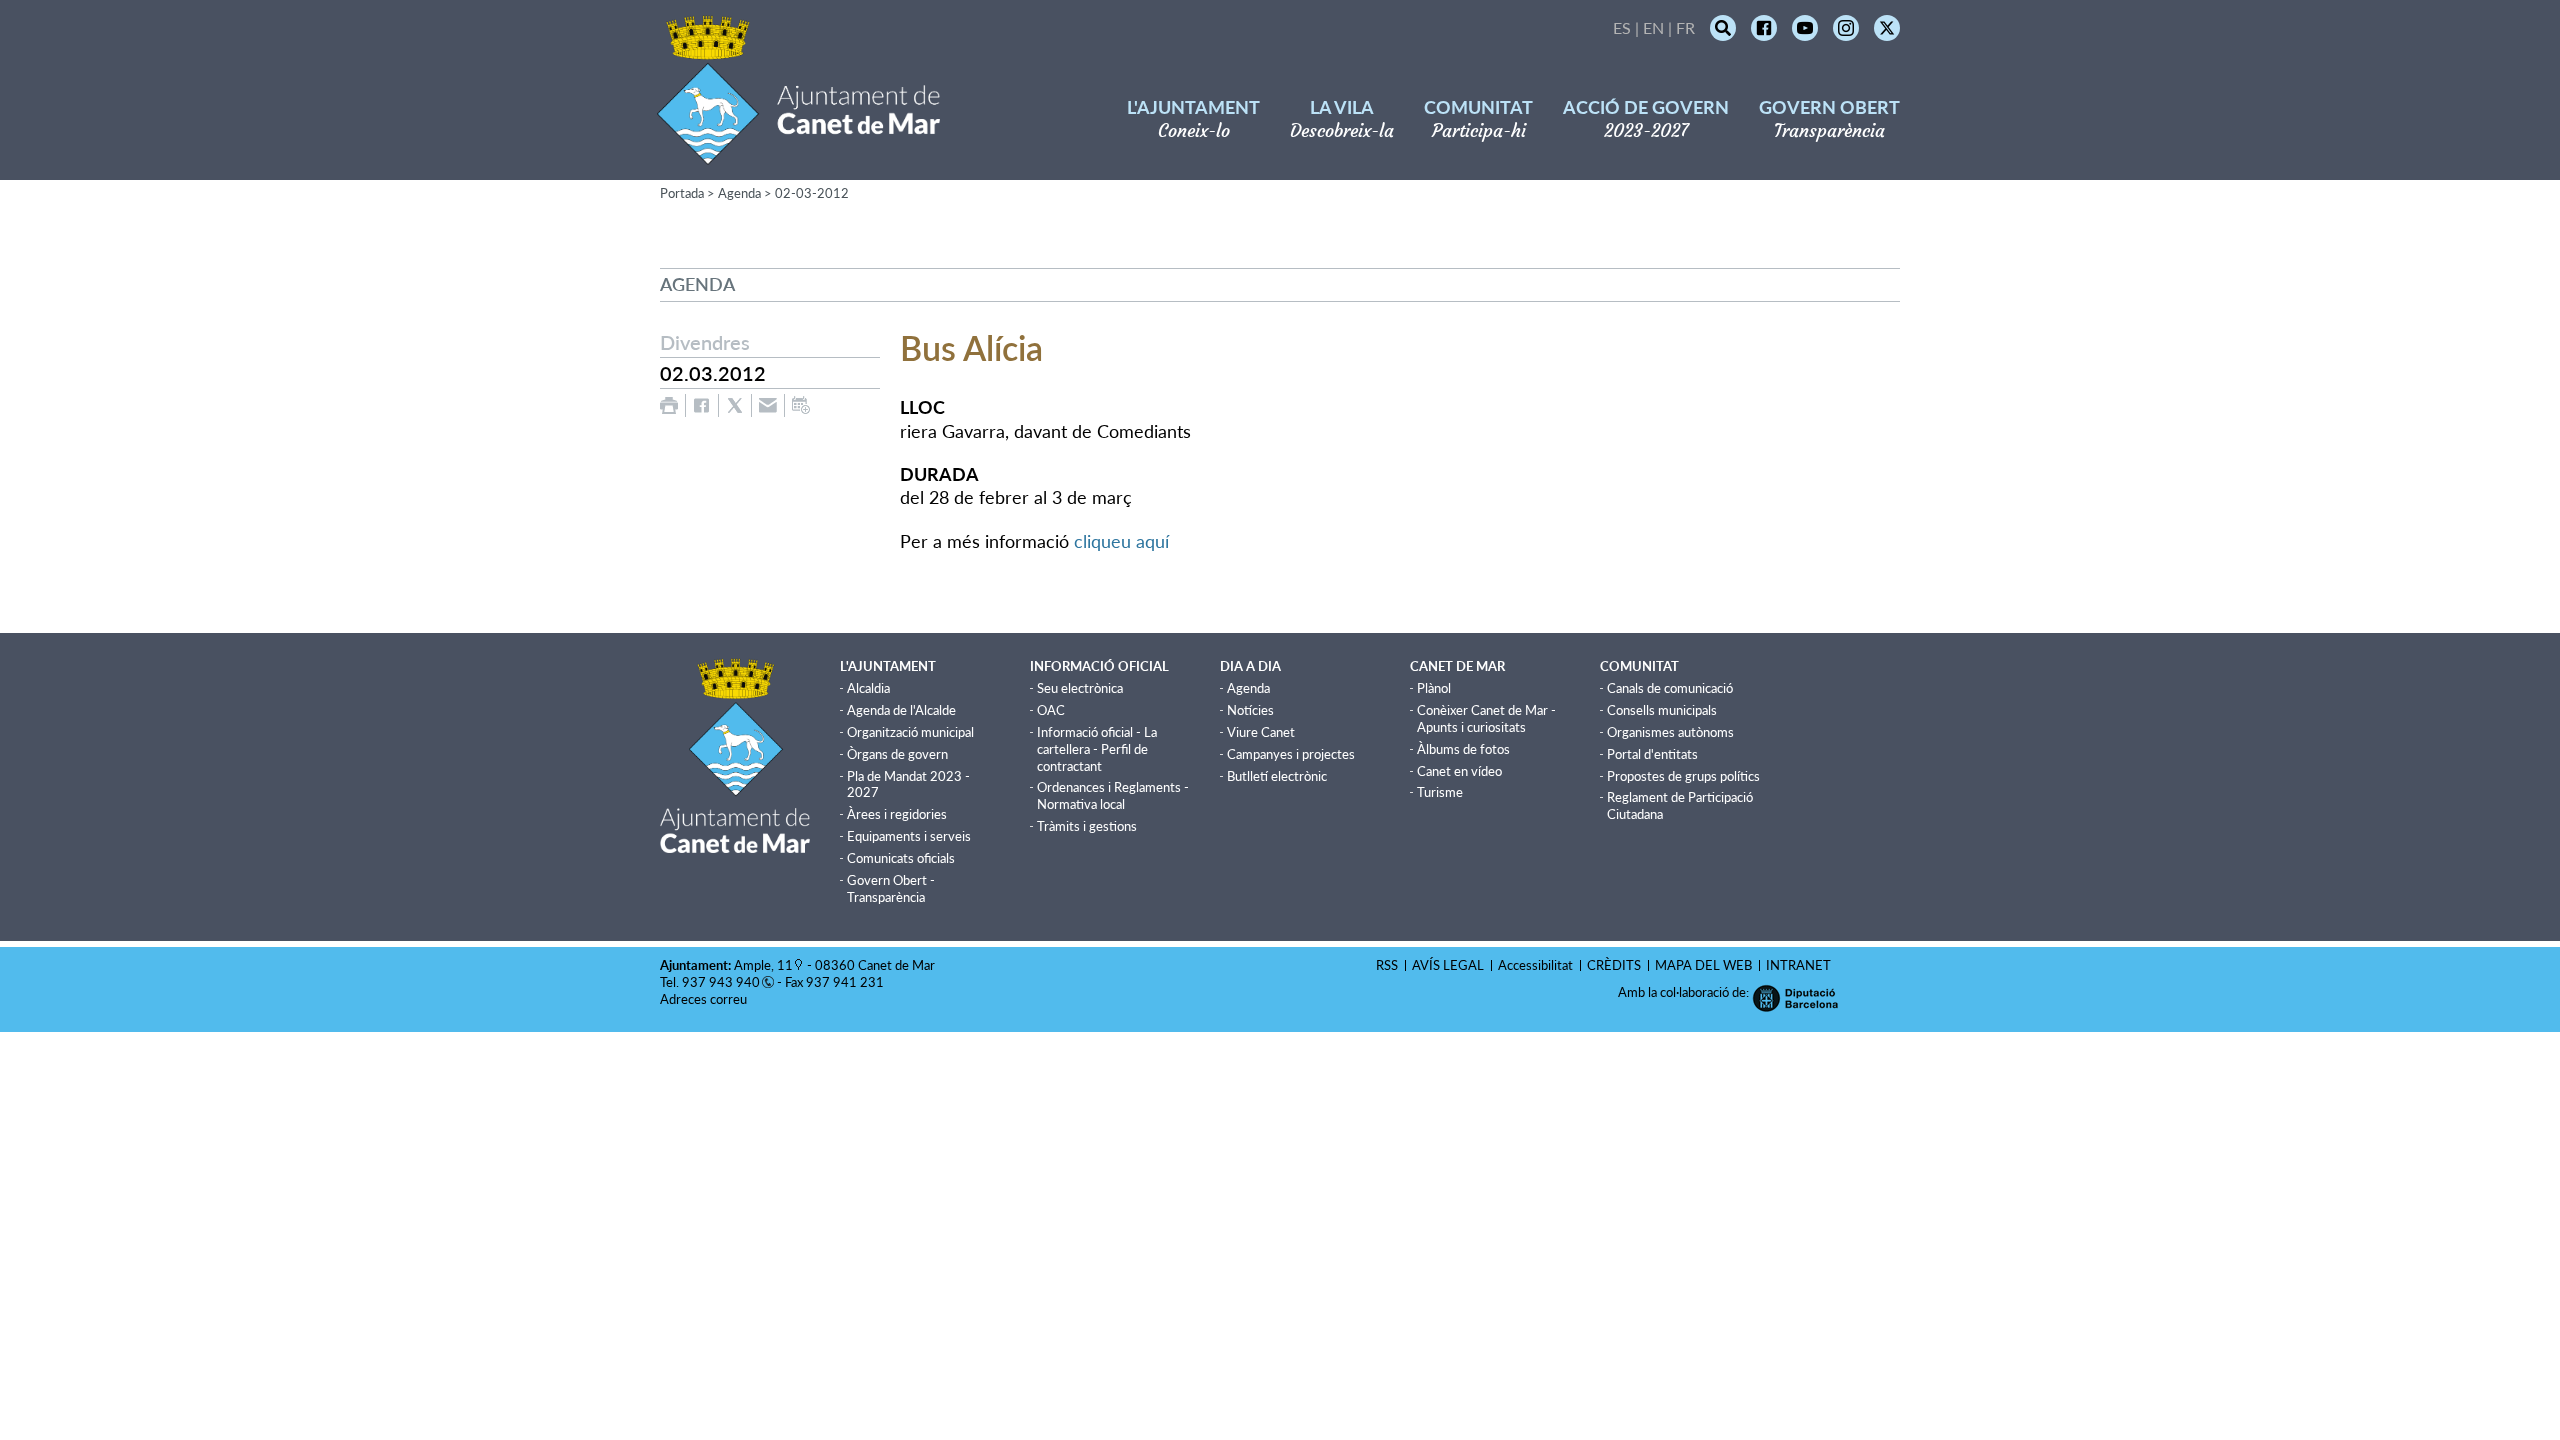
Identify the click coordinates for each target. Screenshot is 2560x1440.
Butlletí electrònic (1277, 776)
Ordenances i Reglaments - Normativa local (1113, 795)
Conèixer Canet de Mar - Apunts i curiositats (1486, 718)
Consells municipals (1662, 710)
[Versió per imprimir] (669, 405)
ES (1622, 27)
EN (1653, 27)
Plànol (1434, 688)
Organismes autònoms (1670, 732)
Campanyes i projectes (1291, 754)
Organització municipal (910, 732)
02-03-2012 (812, 193)
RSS (1387, 965)
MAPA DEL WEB (1703, 965)
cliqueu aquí (1121, 541)
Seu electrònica (1080, 688)
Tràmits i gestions (1087, 826)
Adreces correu (705, 999)
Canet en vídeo (1459, 771)
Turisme (1440, 792)
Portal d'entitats (1652, 754)
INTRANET (1798, 965)
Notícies (1250, 710)
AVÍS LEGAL (1448, 965)
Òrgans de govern (897, 754)
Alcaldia (868, 688)
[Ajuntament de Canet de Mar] (798, 152)
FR (1685, 27)
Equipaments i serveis (909, 836)
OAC (1051, 710)
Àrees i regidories (897, 814)
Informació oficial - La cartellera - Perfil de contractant (1097, 749)
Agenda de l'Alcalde (901, 710)
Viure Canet (1261, 732)
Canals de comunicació (1670, 688)
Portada (682, 193)
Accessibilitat (1535, 965)
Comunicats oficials (901, 858)
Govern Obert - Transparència (891, 888)
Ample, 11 (763, 965)
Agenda (739, 193)
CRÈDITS (1614, 965)
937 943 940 (721, 982)
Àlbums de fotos (1463, 749)
